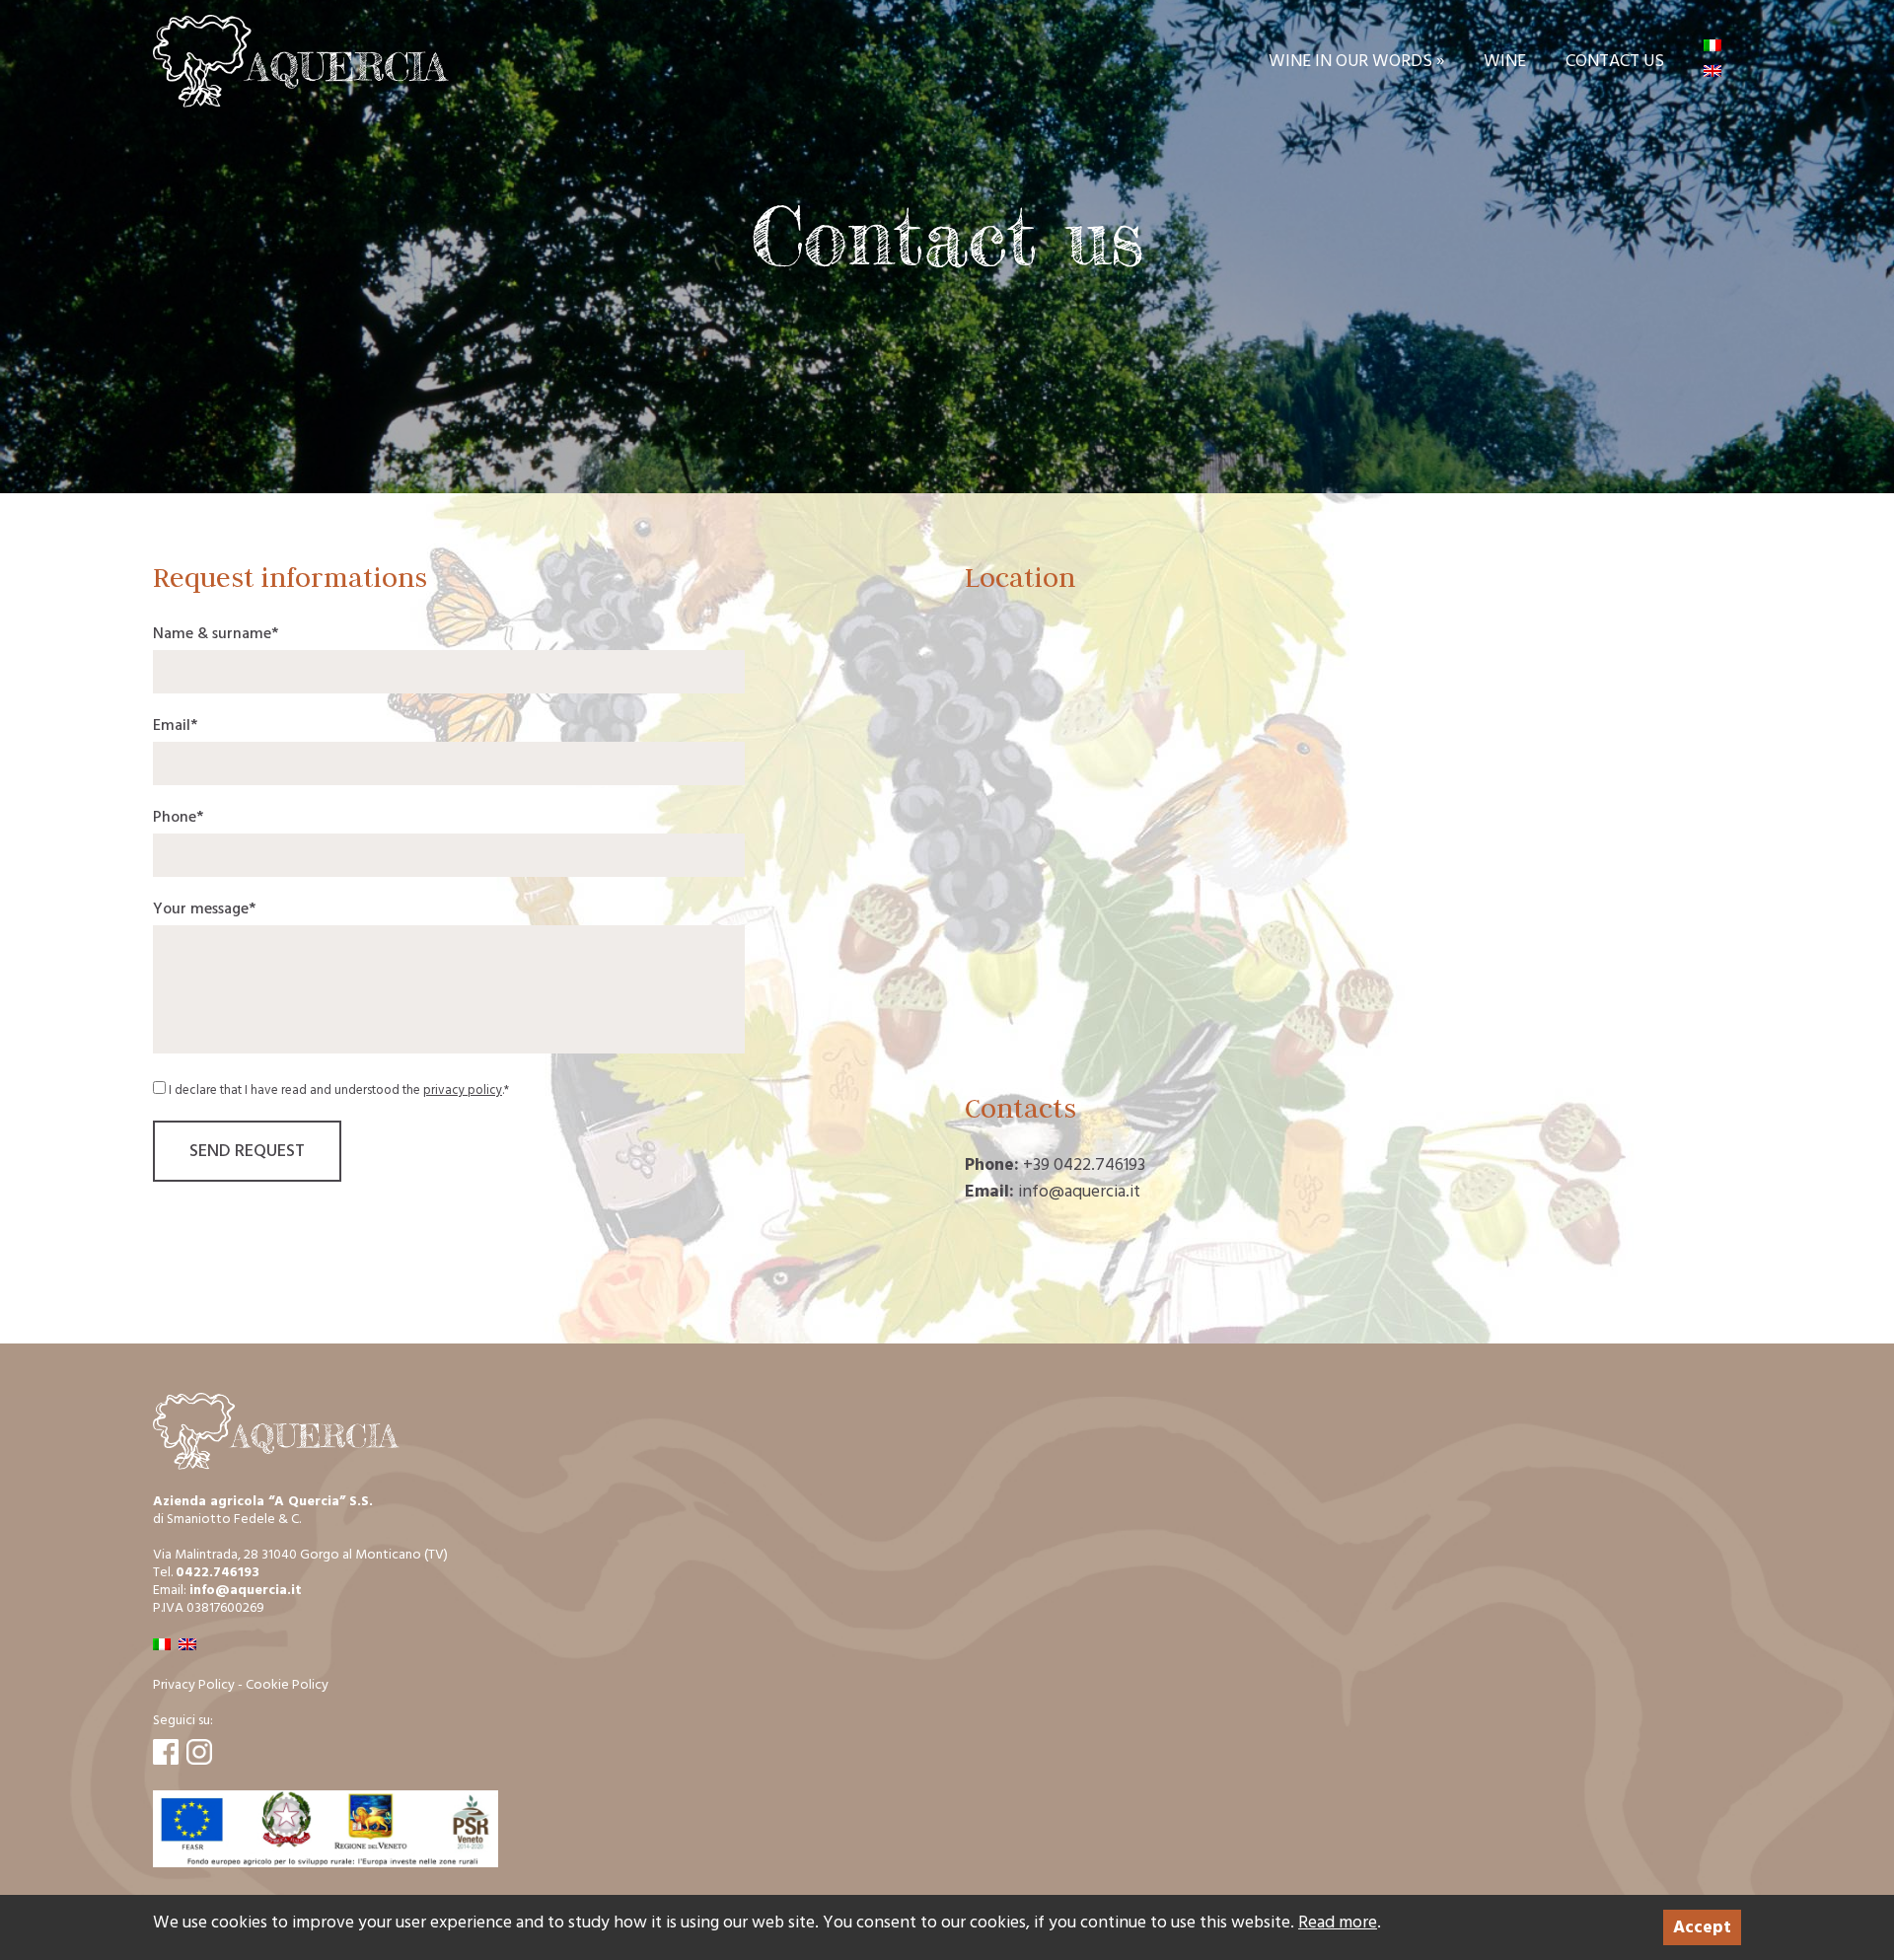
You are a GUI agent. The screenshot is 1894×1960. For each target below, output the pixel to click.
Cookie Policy (287, 1684)
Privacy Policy (194, 1684)
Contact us (1615, 61)
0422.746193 (218, 1572)
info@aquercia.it (246, 1590)
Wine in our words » (1356, 61)
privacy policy (463, 1090)
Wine (1505, 61)
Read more (1338, 1922)
